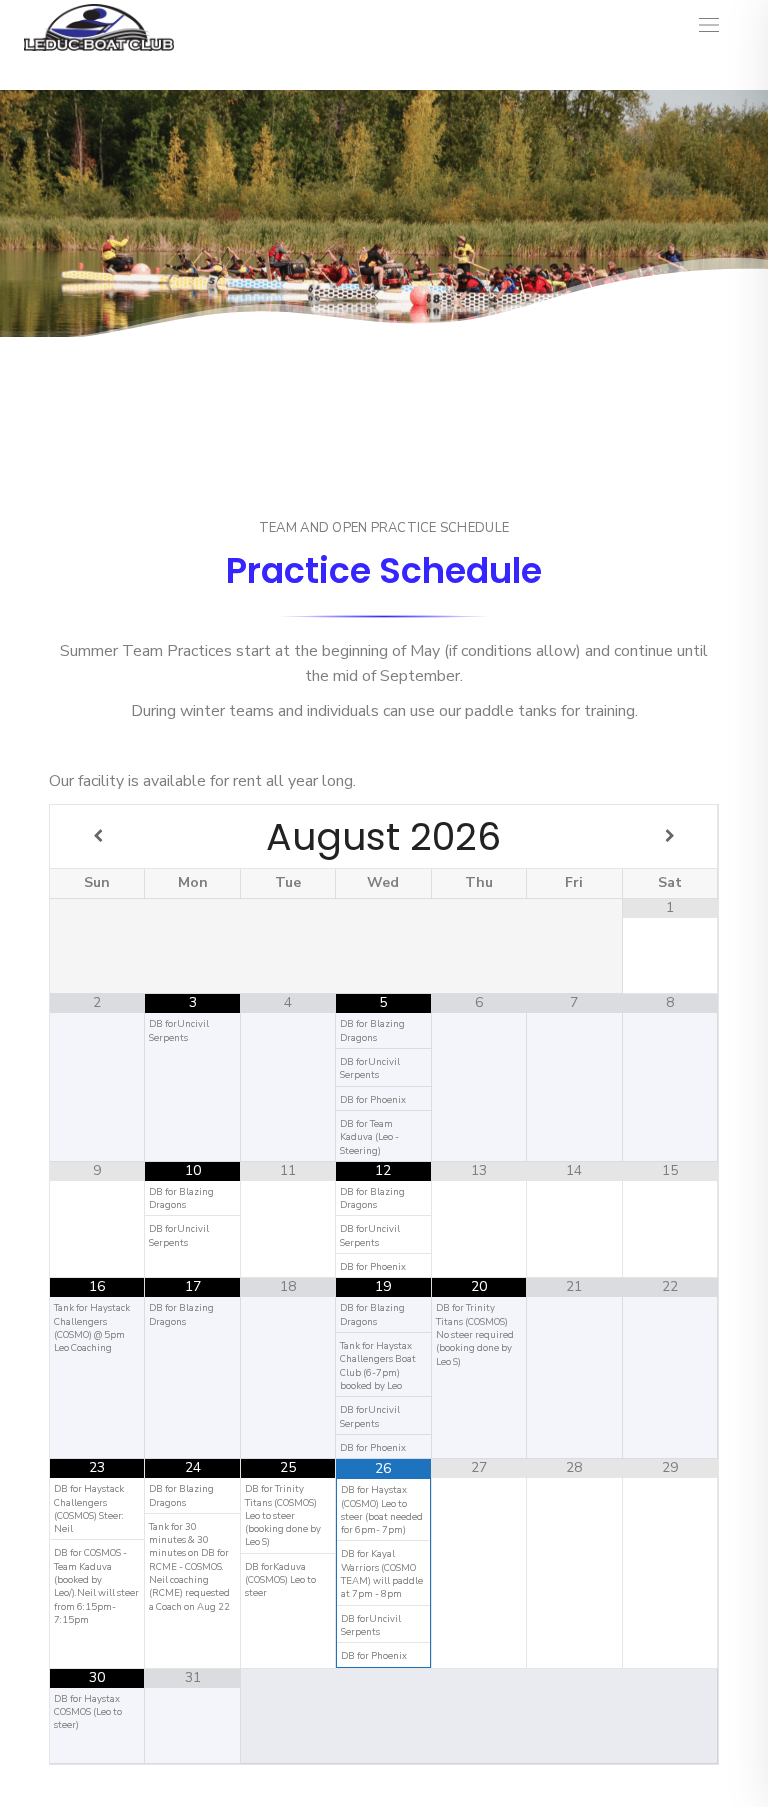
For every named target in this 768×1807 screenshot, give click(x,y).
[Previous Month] (97, 836)
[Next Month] (670, 836)
